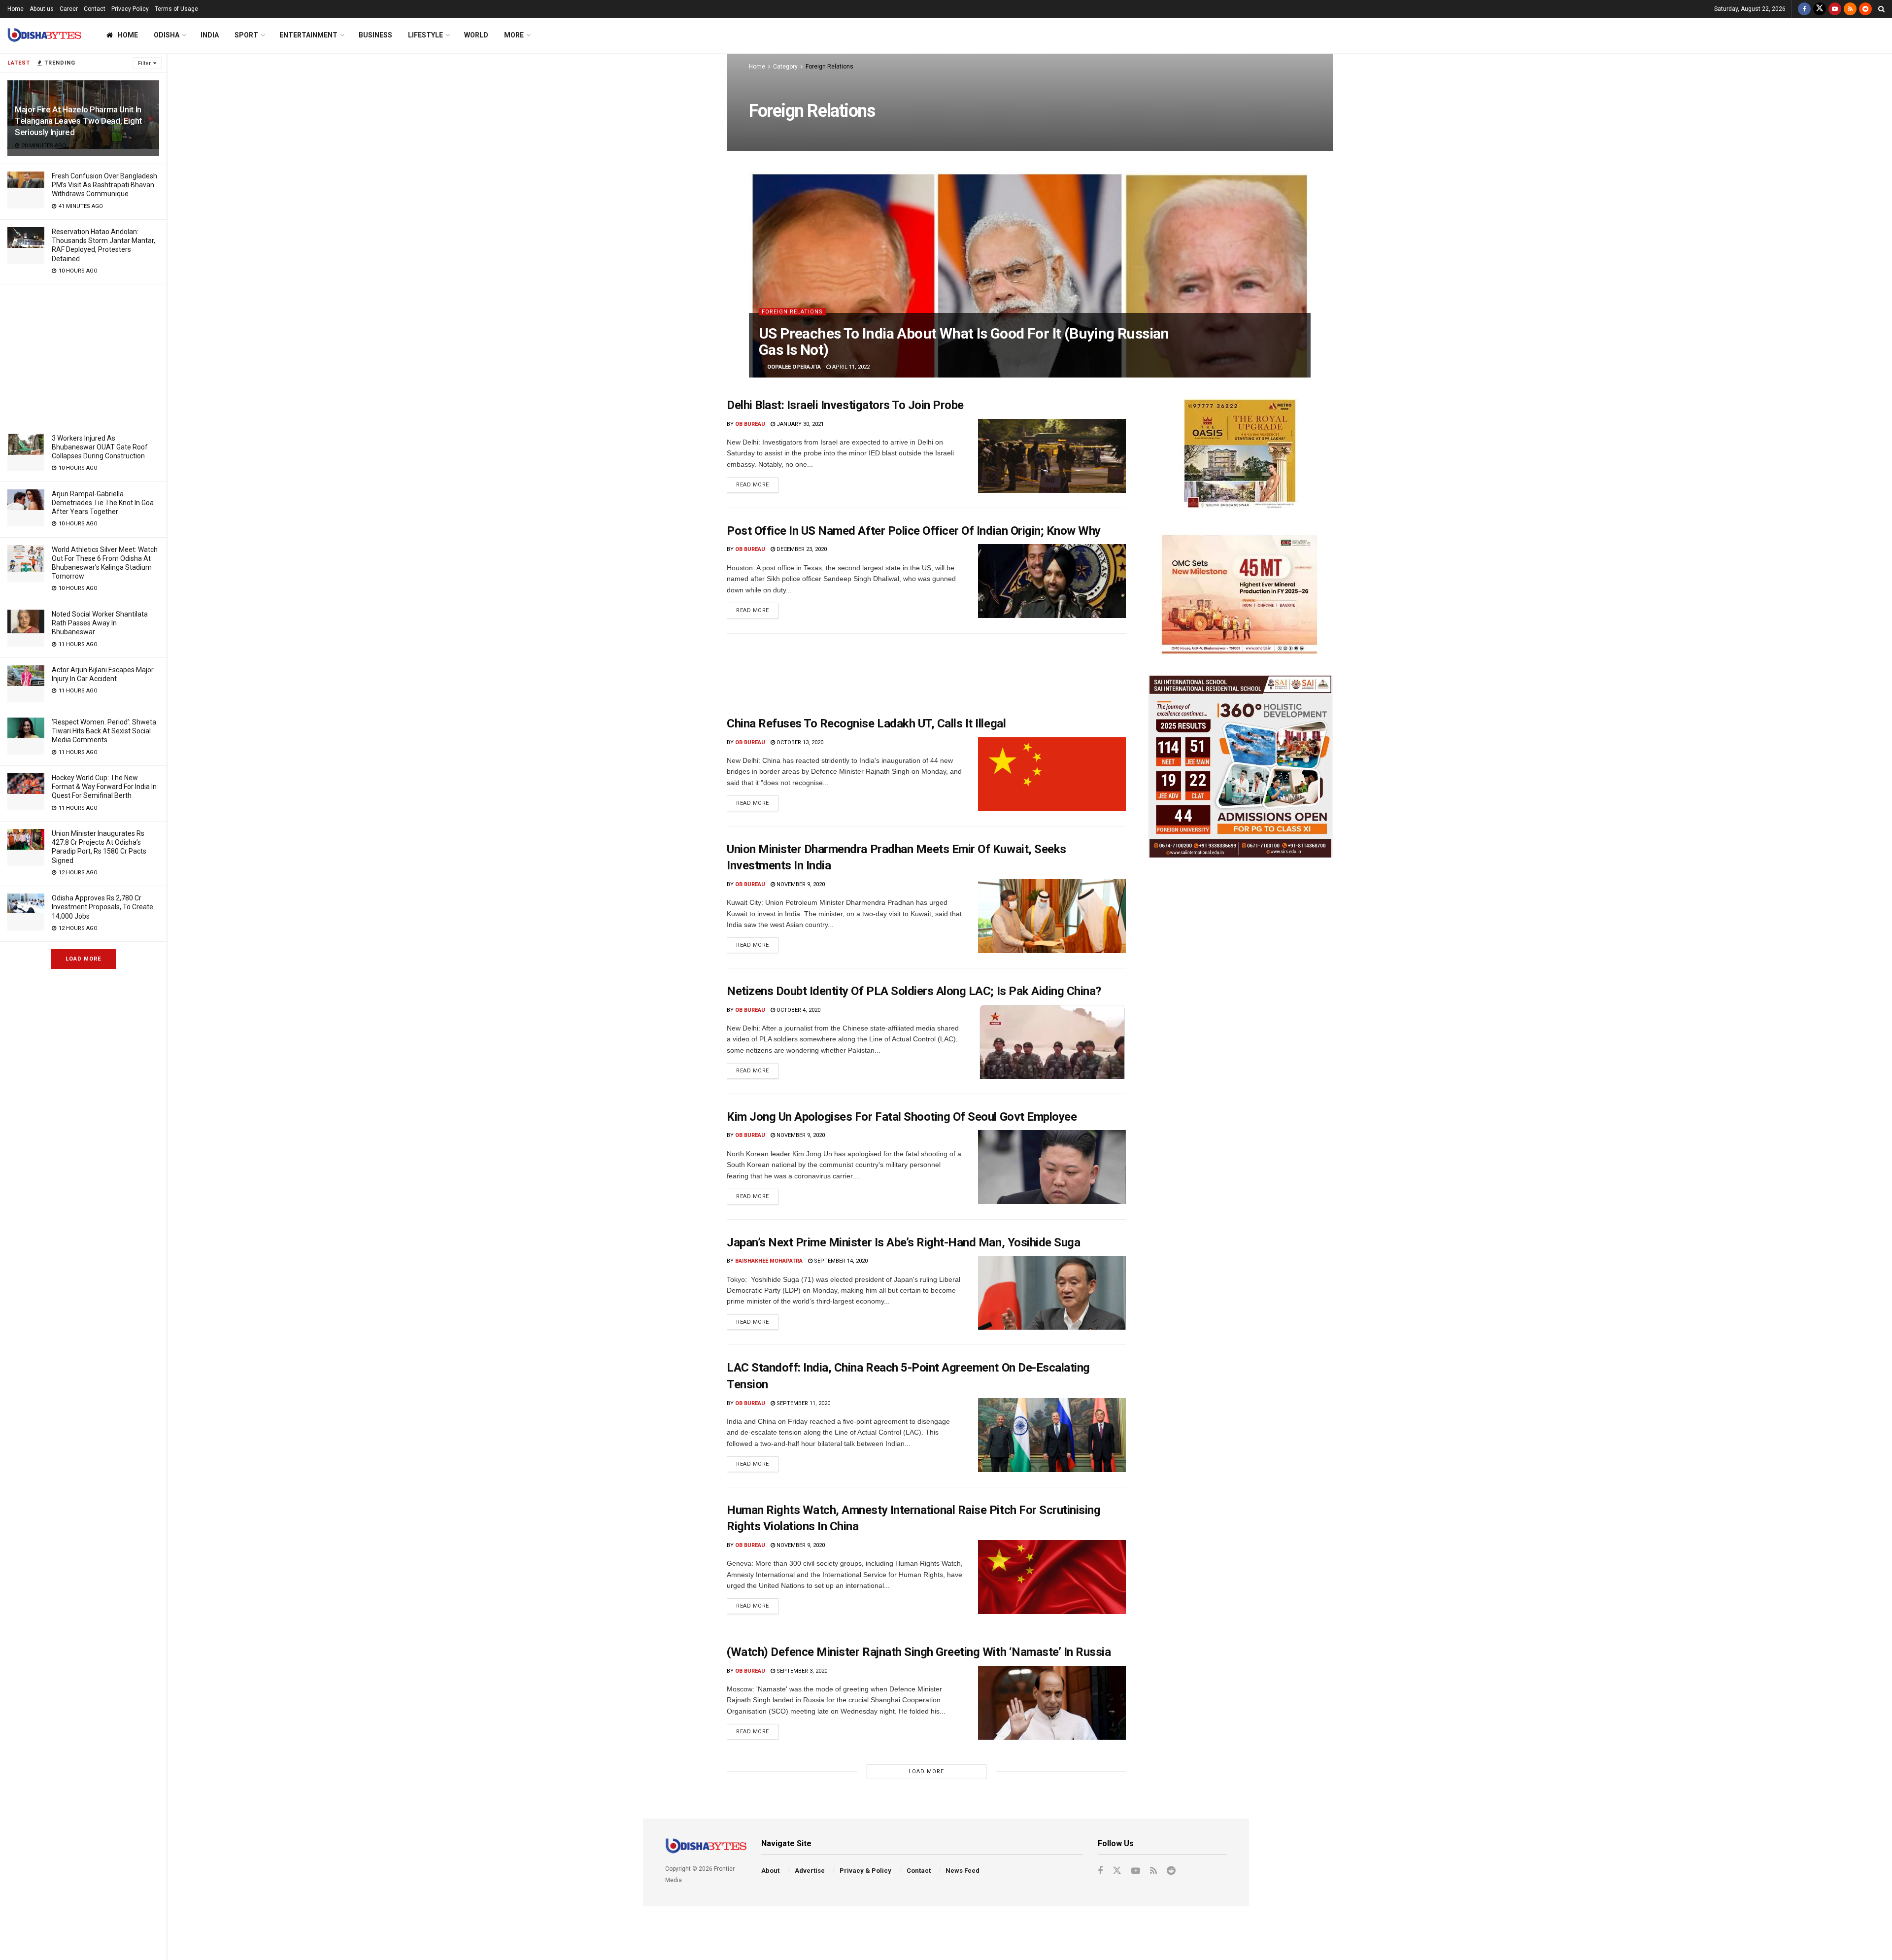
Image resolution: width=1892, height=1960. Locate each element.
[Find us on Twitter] (1820, 9)
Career (69, 9)
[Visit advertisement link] (1240, 456)
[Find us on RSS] (1850, 9)
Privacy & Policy (865, 1871)
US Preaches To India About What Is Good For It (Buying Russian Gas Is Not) (964, 342)
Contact (95, 9)
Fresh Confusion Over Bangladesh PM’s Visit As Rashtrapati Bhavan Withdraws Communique (104, 185)
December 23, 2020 (801, 549)
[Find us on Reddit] (1865, 9)
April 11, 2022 (850, 367)
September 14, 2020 (840, 1261)
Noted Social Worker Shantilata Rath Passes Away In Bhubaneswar (100, 623)
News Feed (963, 1871)
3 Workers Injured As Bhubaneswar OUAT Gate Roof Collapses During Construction (100, 447)
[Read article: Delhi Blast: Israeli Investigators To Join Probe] (1052, 456)
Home (16, 9)
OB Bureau (750, 424)
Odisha (167, 35)
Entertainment (308, 35)
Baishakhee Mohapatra (769, 1261)
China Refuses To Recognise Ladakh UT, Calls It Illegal (866, 723)
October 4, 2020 (798, 1010)
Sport (246, 35)
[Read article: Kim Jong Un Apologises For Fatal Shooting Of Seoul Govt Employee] (1052, 1167)
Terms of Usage (176, 9)
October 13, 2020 (799, 742)
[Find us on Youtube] (1835, 9)
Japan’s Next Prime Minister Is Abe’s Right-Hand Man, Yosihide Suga (903, 1242)
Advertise (810, 1871)
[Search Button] (1881, 9)
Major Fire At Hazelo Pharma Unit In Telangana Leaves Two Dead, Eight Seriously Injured (78, 121)
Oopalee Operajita (794, 367)
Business (375, 35)
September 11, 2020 (803, 1403)
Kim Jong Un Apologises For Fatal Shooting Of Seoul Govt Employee (902, 1117)
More (514, 35)
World (476, 35)
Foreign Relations (829, 67)
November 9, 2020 (800, 884)
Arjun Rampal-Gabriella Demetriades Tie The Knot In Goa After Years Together (103, 503)
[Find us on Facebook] (1804, 9)
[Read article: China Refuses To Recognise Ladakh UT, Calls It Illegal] (1052, 774)
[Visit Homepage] (44, 35)
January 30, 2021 (799, 424)
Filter (144, 63)
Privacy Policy (130, 9)
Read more (757, 482)
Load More (83, 959)
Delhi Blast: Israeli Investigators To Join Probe (845, 405)
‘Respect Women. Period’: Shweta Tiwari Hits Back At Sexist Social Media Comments (104, 731)
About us (42, 9)
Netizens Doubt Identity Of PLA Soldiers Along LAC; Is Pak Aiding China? (914, 991)
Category (785, 67)
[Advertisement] (83, 353)
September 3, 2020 (801, 1671)
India (210, 35)
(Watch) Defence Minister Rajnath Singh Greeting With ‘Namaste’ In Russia (919, 1652)
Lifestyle (425, 35)
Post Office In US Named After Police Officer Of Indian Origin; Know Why (914, 531)
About (770, 1871)
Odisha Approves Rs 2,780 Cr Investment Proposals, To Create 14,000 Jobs (102, 907)
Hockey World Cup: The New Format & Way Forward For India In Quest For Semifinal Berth (104, 787)
